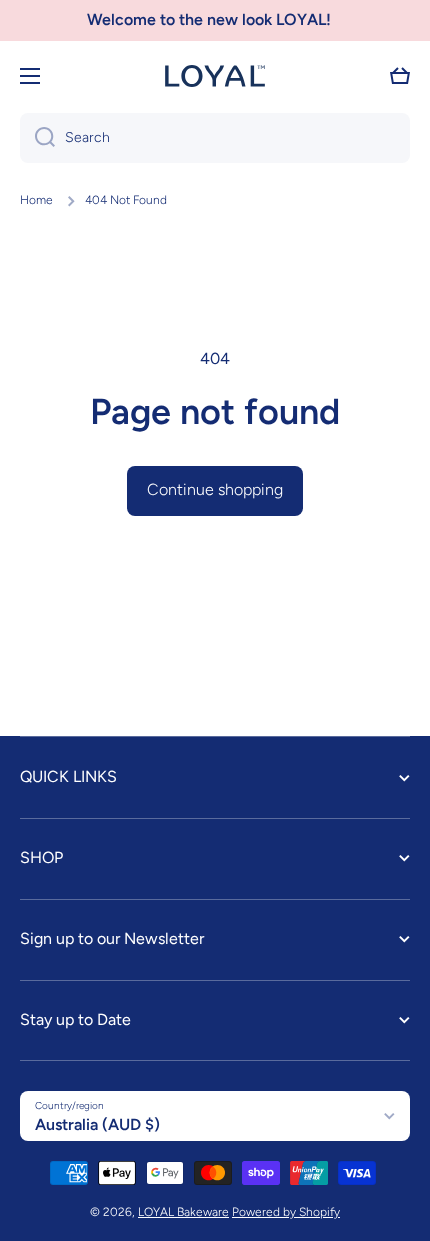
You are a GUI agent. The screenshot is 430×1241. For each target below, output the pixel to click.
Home (36, 200)
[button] (400, 76)
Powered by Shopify (286, 1212)
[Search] (37, 138)
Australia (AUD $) (97, 1124)
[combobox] (215, 138)
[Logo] (215, 76)
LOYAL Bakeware (183, 1212)
